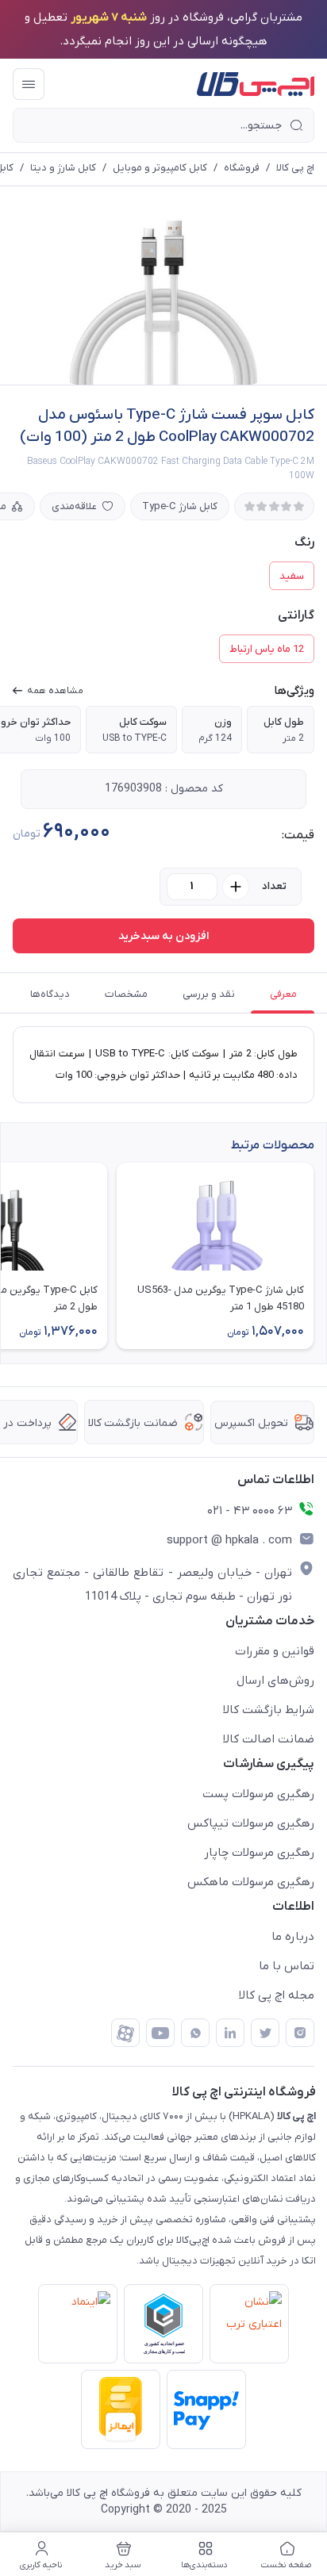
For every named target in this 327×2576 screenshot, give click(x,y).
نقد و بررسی (209, 994)
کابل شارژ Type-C (180, 506)
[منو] (29, 84)
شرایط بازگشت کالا (269, 1710)
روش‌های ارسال (275, 1681)
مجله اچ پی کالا (277, 1995)
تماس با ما (287, 1966)
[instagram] (300, 2033)
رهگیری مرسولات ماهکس (251, 1882)
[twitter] (265, 2033)
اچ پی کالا (295, 168)
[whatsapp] (195, 2033)
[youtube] (160, 2033)
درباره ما (293, 1937)
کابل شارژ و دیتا (63, 168)
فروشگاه (242, 168)
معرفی (283, 994)
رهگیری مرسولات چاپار (259, 1853)
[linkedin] (230, 2033)
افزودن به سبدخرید (163, 936)
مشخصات (126, 994)
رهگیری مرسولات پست (258, 1794)
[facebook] (125, 2033)
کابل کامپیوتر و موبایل (160, 168)
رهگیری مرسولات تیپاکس (251, 1823)
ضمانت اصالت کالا (269, 1739)
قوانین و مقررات (275, 1651)
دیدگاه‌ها (50, 994)
